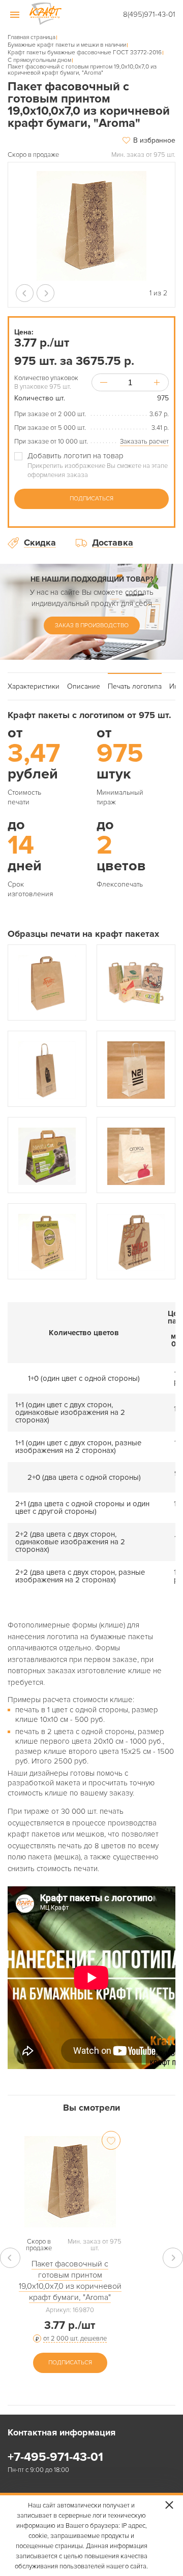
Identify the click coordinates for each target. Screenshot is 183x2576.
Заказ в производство (92, 625)
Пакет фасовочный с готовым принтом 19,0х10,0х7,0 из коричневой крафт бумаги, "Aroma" (70, 2281)
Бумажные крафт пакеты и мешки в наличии (67, 45)
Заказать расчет (144, 442)
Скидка (40, 543)
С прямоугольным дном (39, 60)
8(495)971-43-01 (149, 14)
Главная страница (32, 38)
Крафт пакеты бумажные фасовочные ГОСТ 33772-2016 (85, 53)
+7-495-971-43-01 (55, 2457)
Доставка (113, 543)
